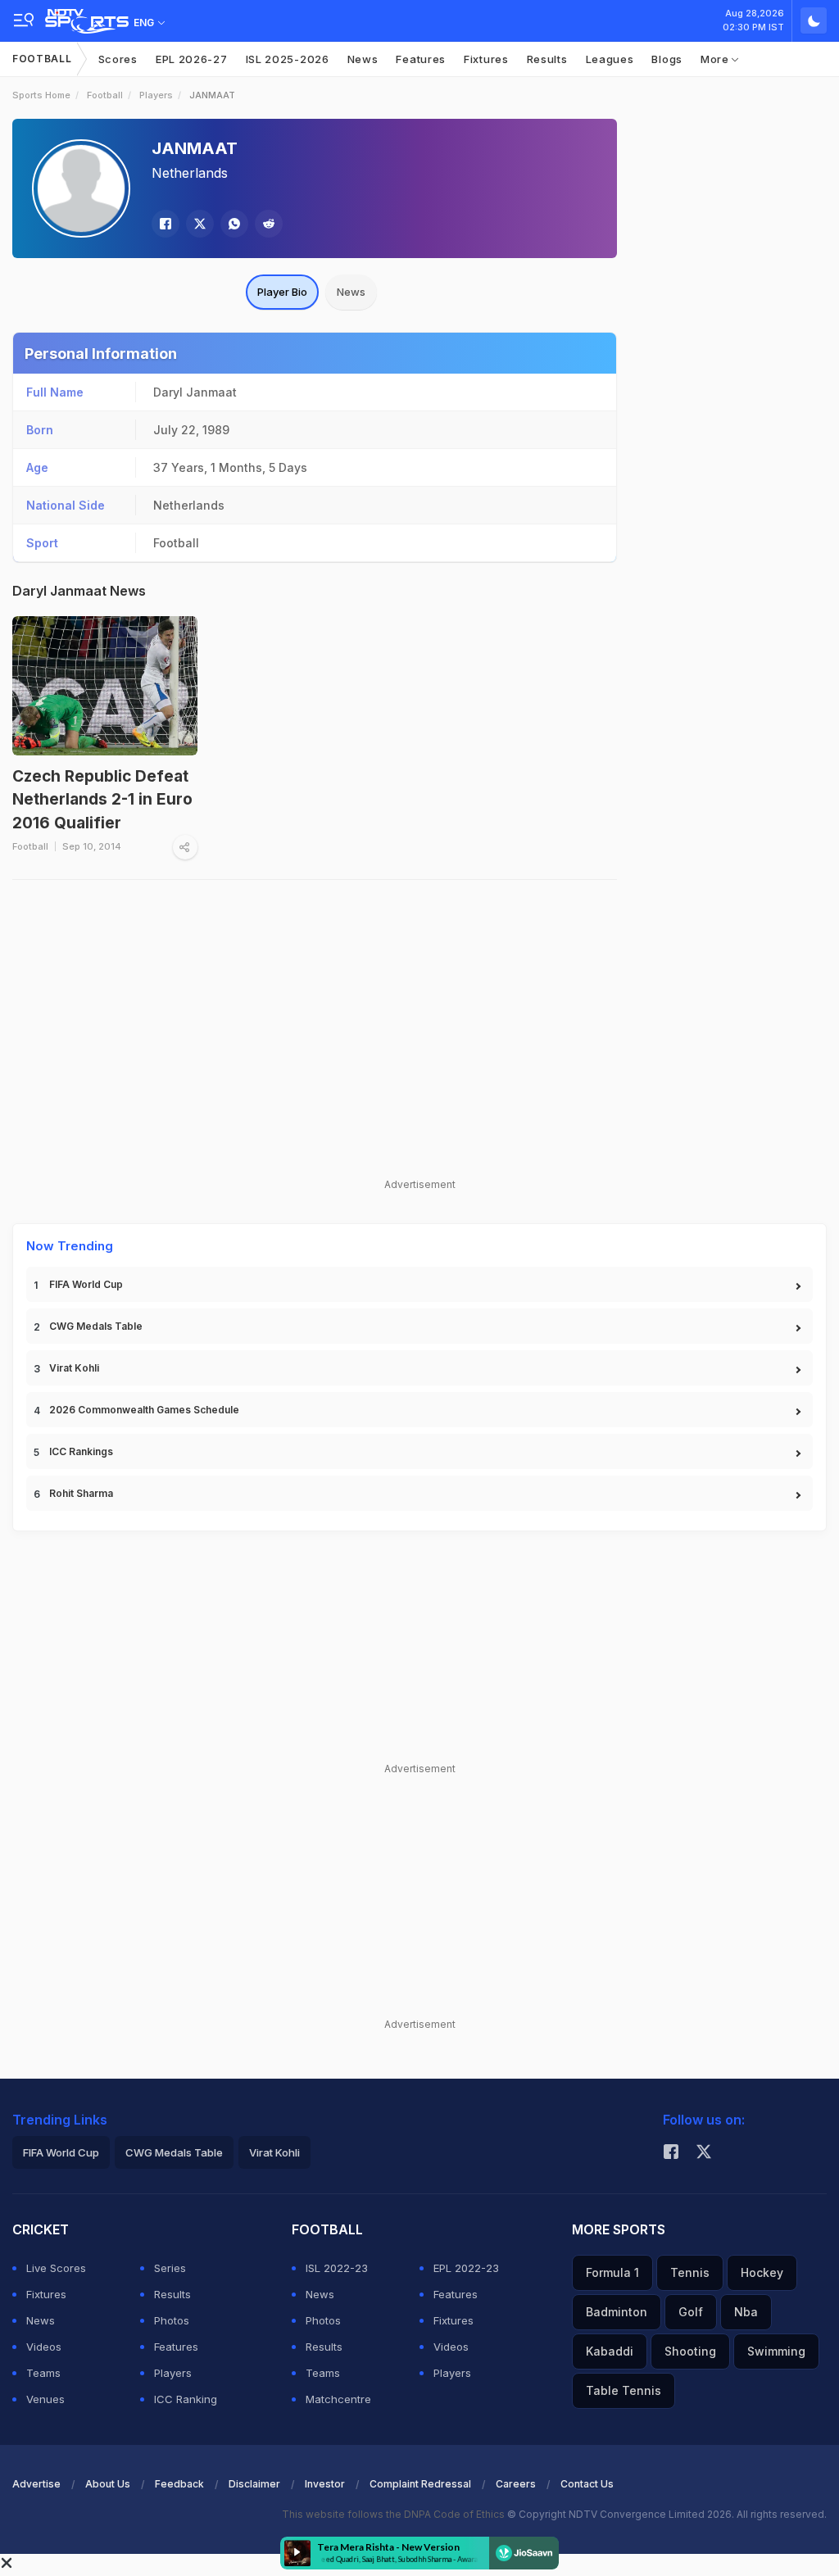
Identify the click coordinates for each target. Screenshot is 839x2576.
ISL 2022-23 (337, 2268)
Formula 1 (612, 2272)
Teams (43, 2373)
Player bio (282, 292)
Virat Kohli (74, 1368)
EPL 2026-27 (192, 59)
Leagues (610, 59)
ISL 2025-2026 (288, 59)
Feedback (179, 2484)
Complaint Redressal (420, 2484)
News (363, 59)
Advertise (36, 2484)
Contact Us (587, 2484)
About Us (108, 2484)
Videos (44, 2347)
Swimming (776, 2351)
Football (42, 59)
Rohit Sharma (81, 1493)
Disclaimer (254, 2484)
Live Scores (56, 2268)
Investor (325, 2484)
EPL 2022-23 (466, 2268)
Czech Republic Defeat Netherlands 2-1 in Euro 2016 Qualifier (102, 800)
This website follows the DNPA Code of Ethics (395, 2514)
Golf (691, 2312)
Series (170, 2268)
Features (421, 59)
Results (547, 59)
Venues (45, 2399)
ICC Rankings (81, 1451)
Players (156, 95)
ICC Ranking (186, 2399)
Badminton (617, 2312)
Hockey (762, 2272)
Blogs (667, 59)
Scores (118, 59)
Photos (172, 2320)
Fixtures (486, 59)
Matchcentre (338, 2399)
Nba (746, 2312)
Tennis (690, 2272)
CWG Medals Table (96, 1326)
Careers (516, 2484)
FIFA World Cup (86, 1284)
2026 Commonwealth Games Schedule (144, 1410)
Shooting (690, 2351)
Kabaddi (610, 2351)
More (717, 59)
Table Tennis (624, 2390)
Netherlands (190, 173)
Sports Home (41, 95)
